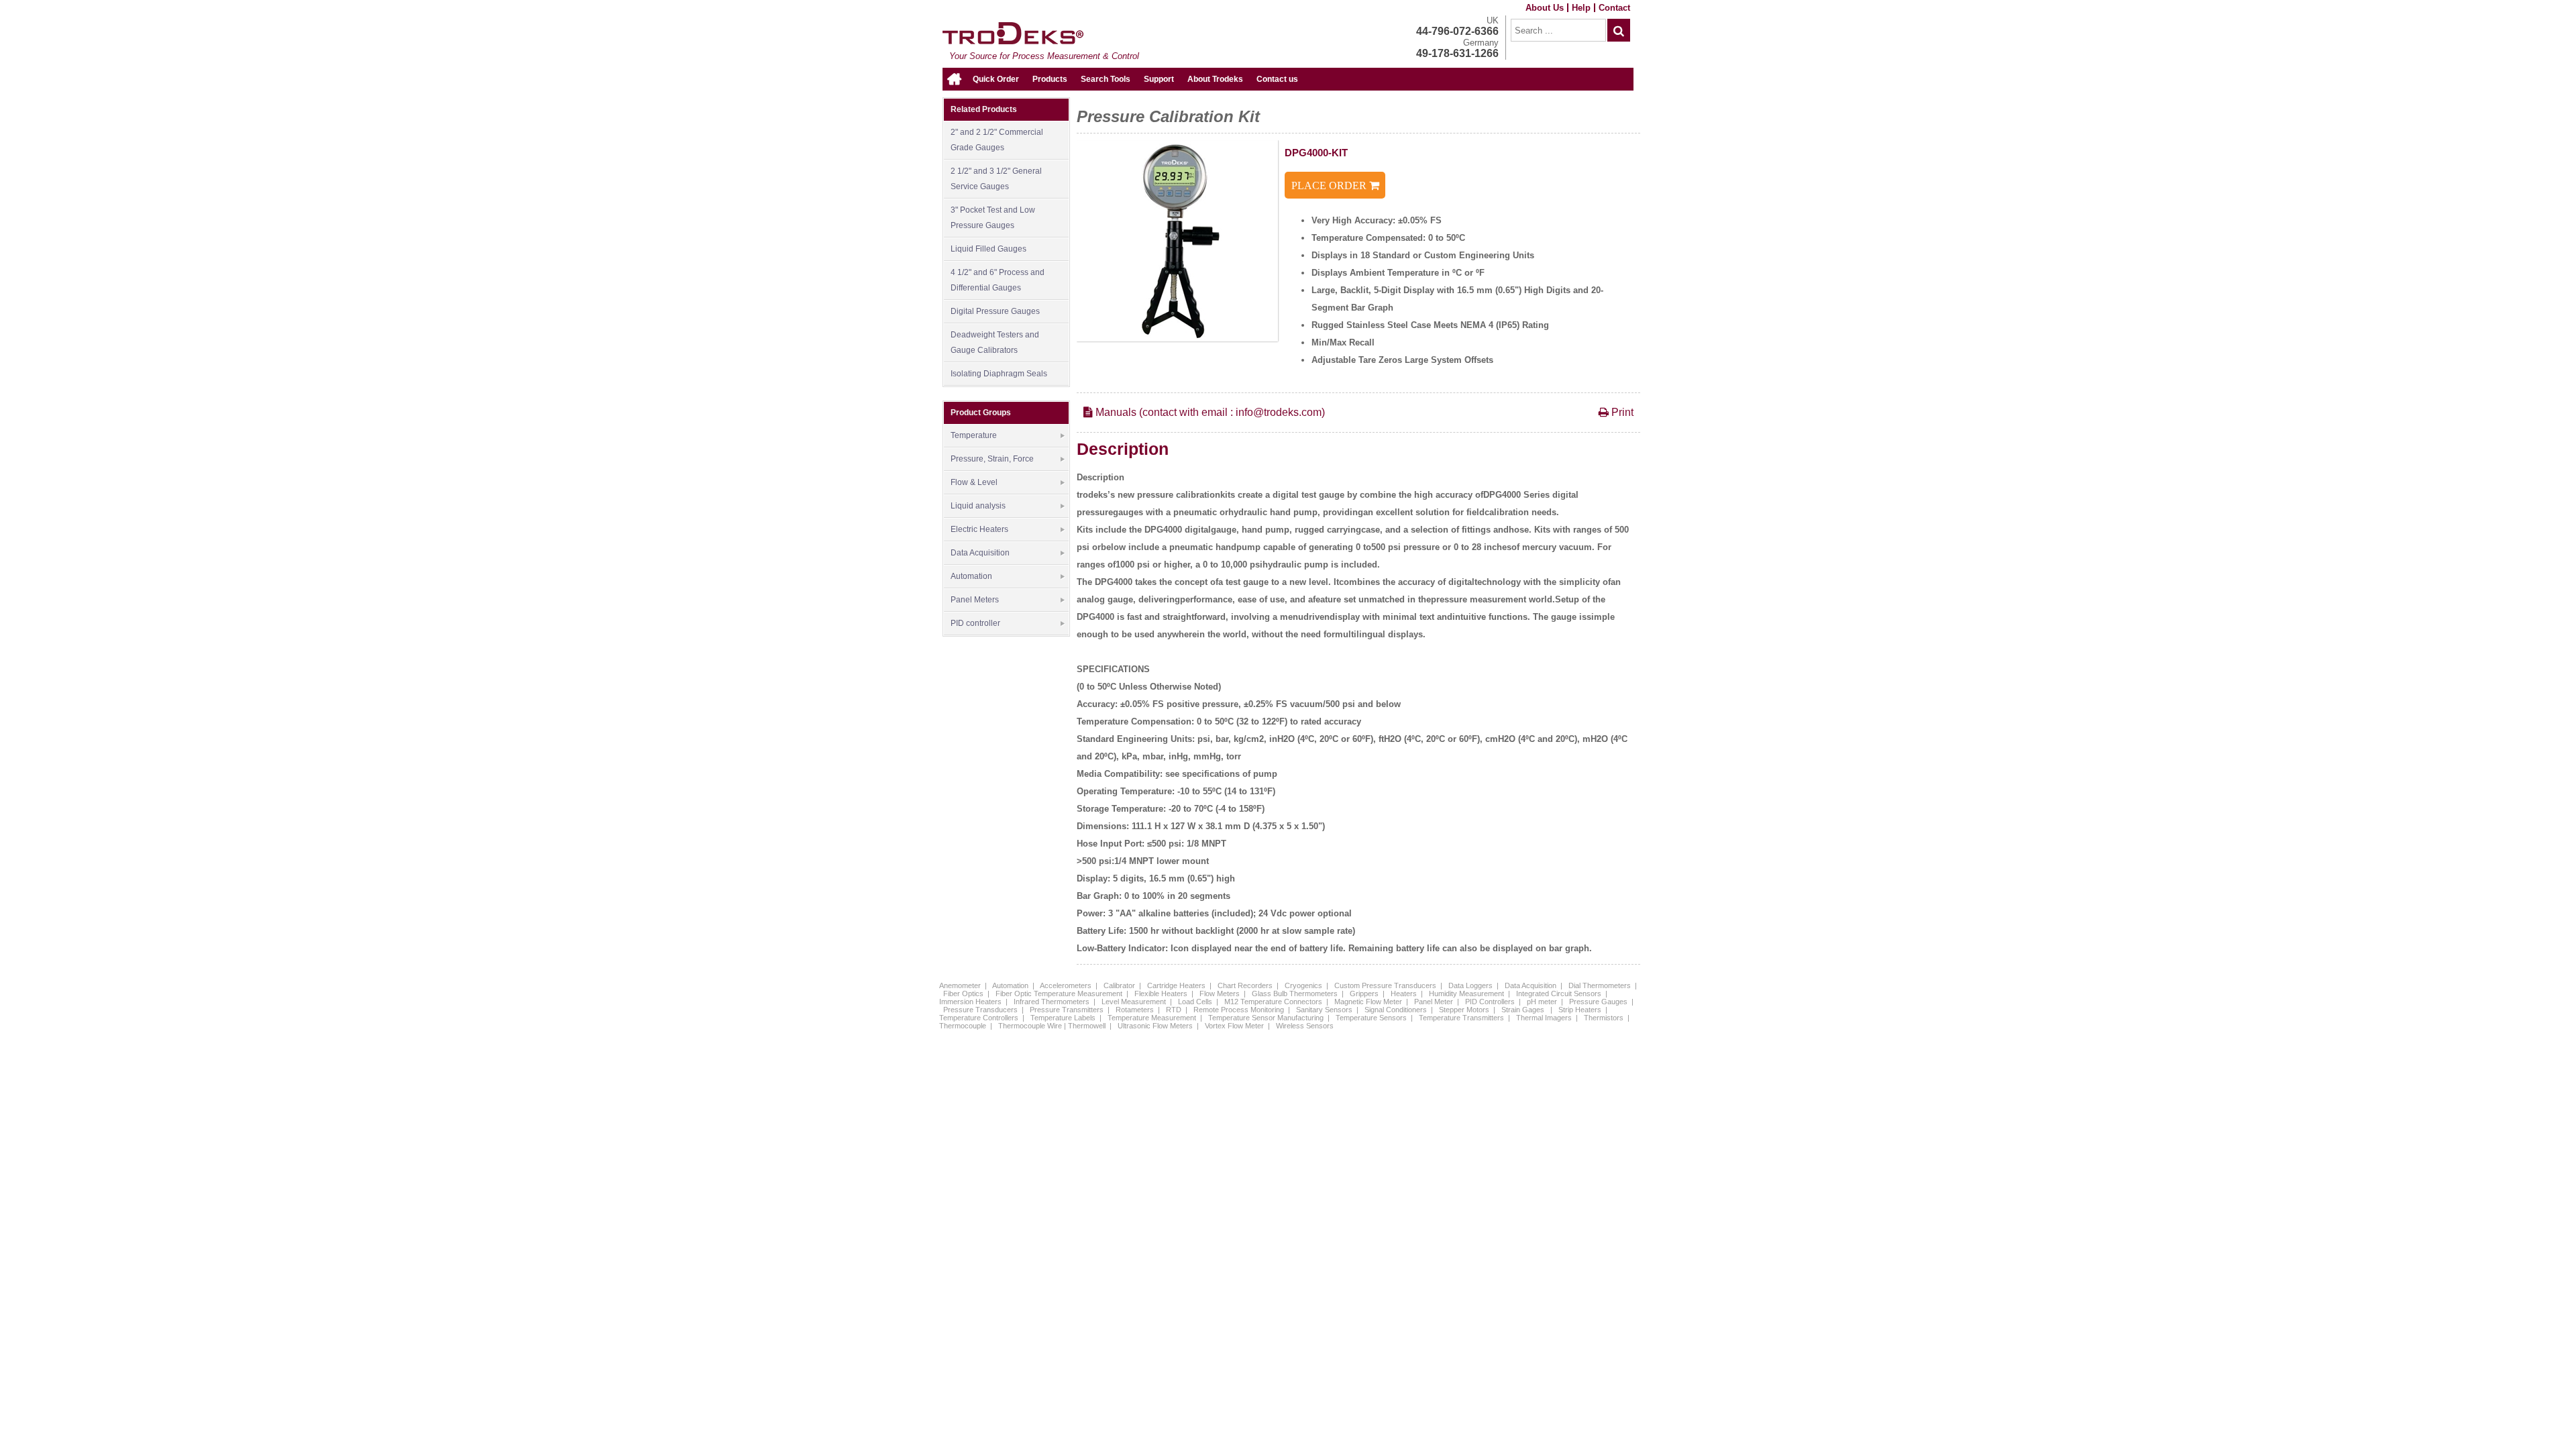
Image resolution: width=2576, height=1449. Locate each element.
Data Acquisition (980, 553)
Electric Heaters (979, 529)
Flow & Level (974, 482)
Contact (1614, 8)
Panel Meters (975, 600)
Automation (971, 576)
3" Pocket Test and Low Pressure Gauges (993, 218)
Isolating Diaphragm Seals (999, 374)
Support (1159, 79)
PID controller (975, 623)
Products (1050, 79)
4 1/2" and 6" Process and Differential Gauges (998, 280)
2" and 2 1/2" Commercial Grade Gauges (997, 140)
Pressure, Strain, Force (992, 459)
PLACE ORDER (1330, 185)
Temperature (974, 435)
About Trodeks (1215, 79)
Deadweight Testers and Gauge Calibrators (995, 342)
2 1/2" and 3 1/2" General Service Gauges (996, 179)
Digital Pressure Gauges (995, 311)
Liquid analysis (978, 506)
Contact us (1277, 79)
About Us (1545, 8)
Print (1621, 412)
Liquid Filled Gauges (988, 249)
